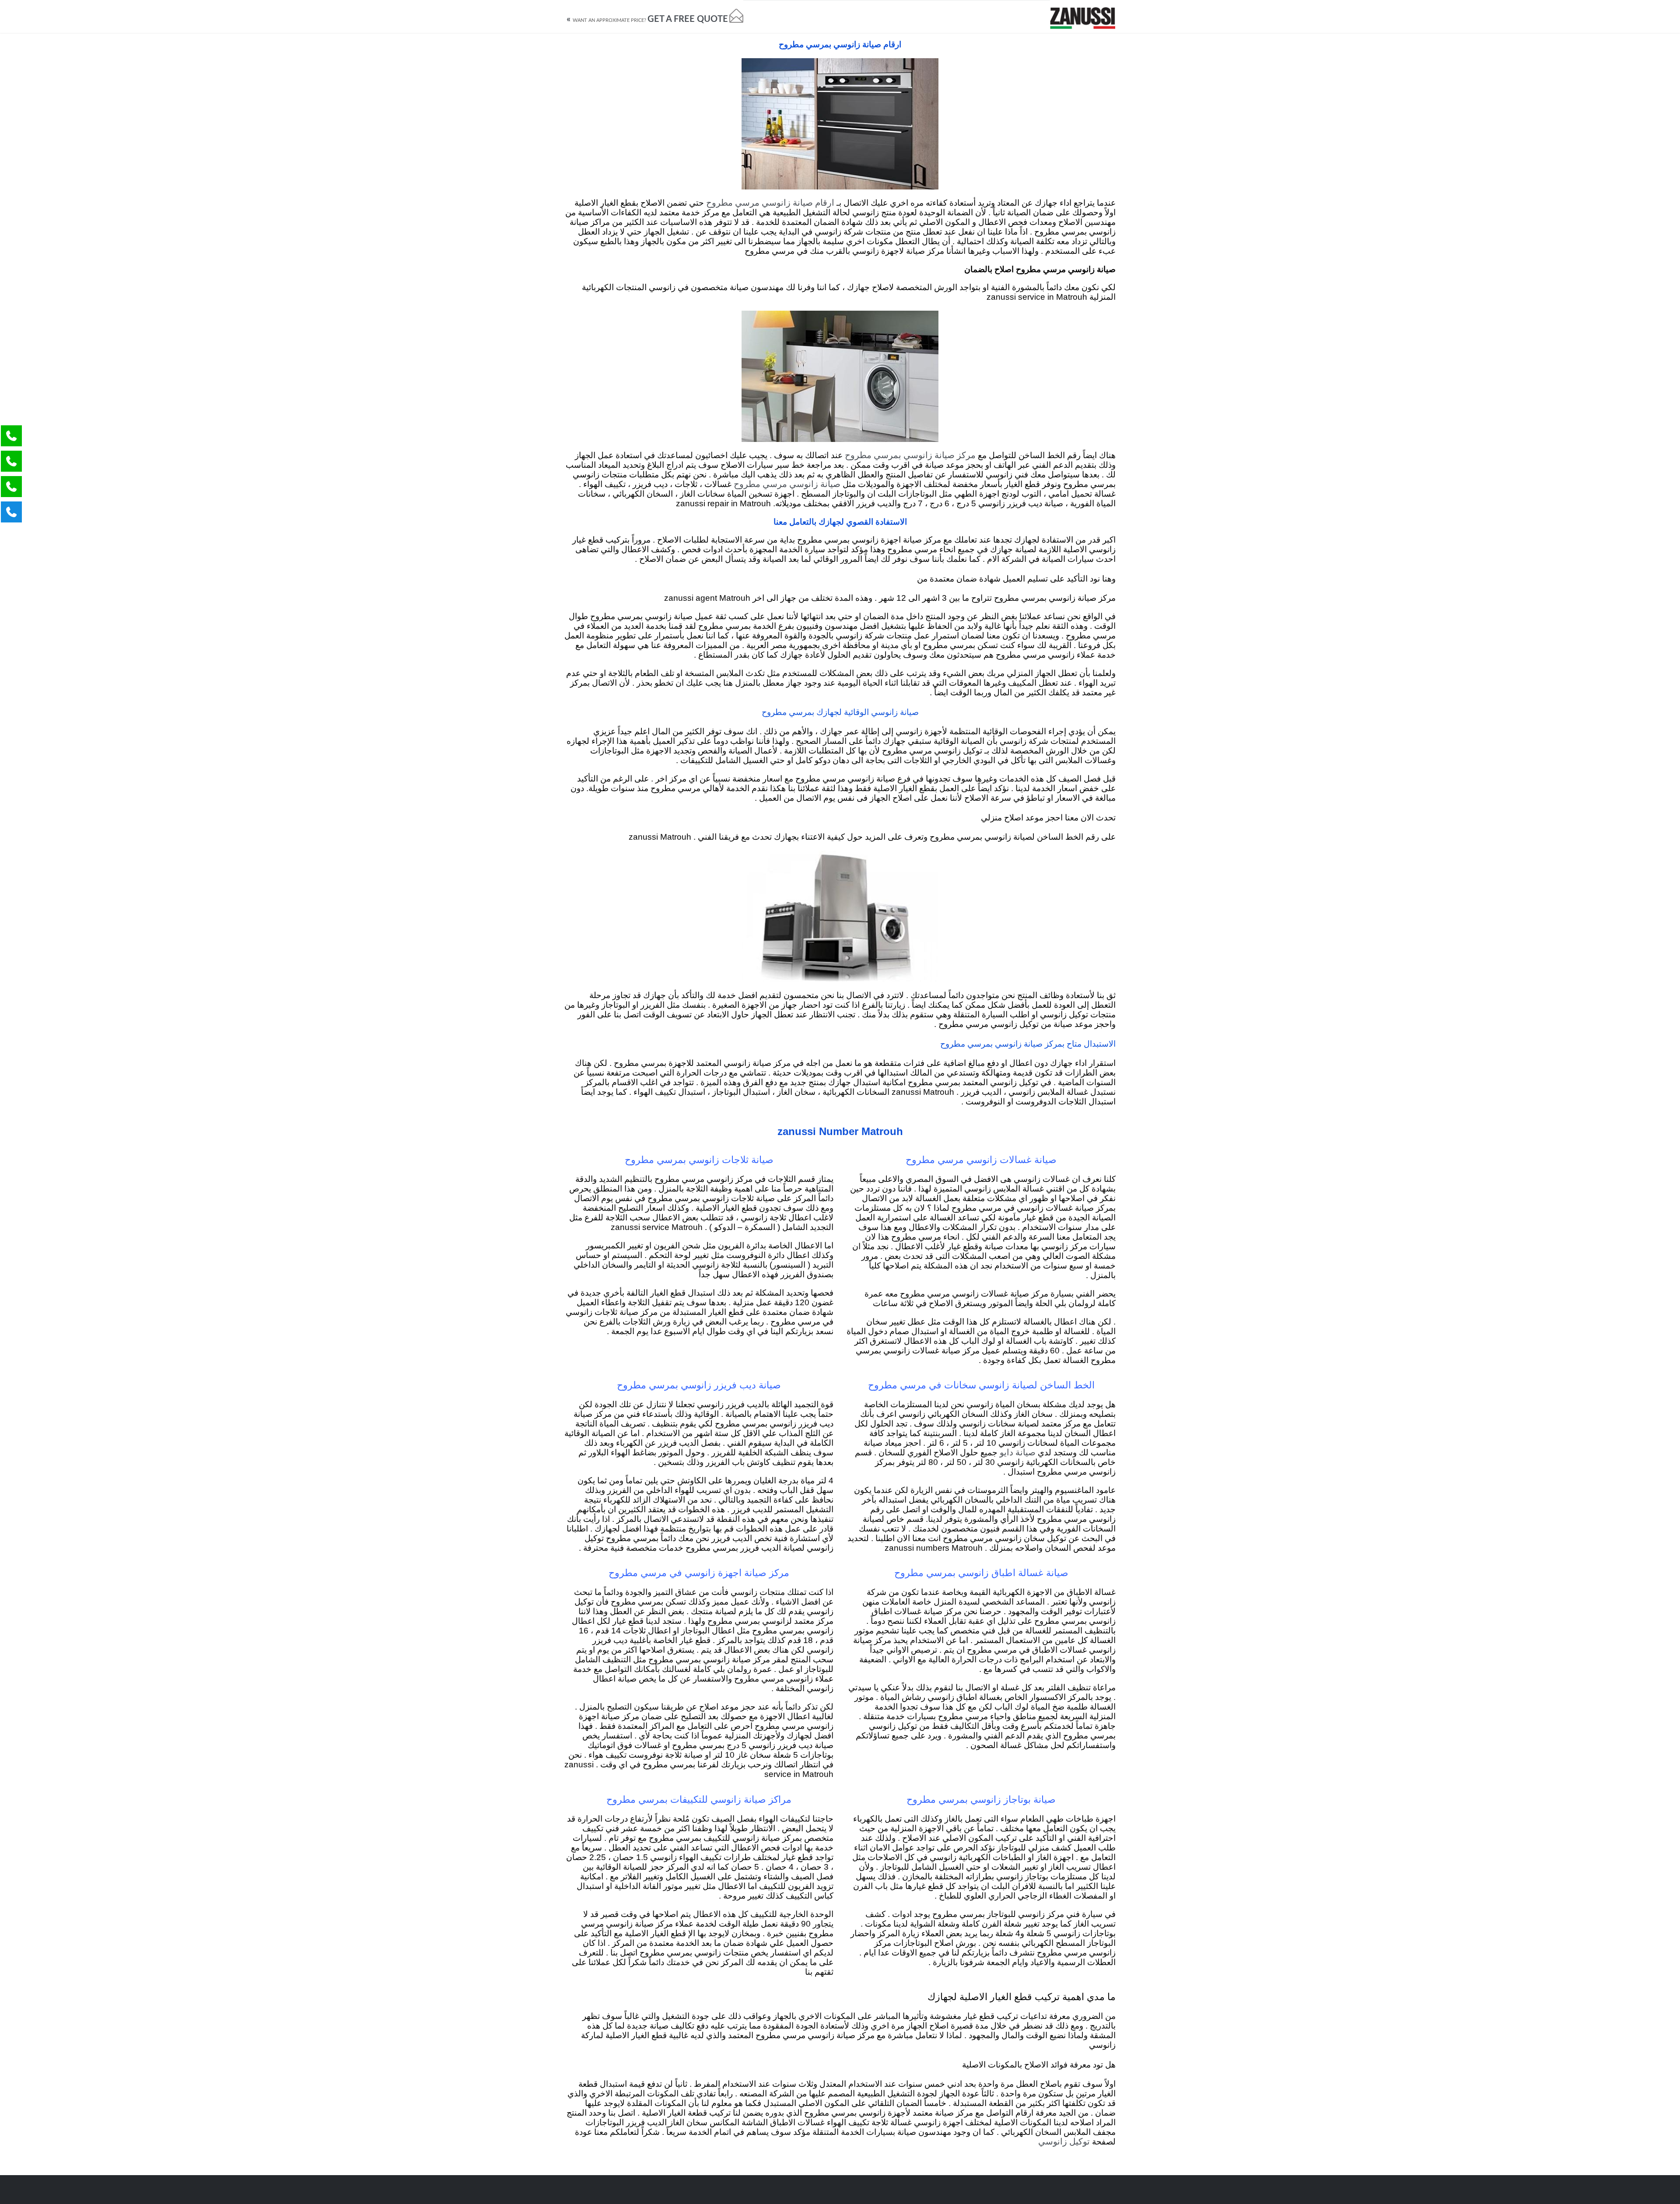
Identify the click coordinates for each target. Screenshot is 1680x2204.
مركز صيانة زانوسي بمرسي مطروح (910, 456)
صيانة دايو (1018, 1453)
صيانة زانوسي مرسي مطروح (787, 484)
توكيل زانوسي (1064, 2142)
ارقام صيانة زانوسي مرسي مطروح (770, 203)
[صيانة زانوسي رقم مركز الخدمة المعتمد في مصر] (1083, 16)
